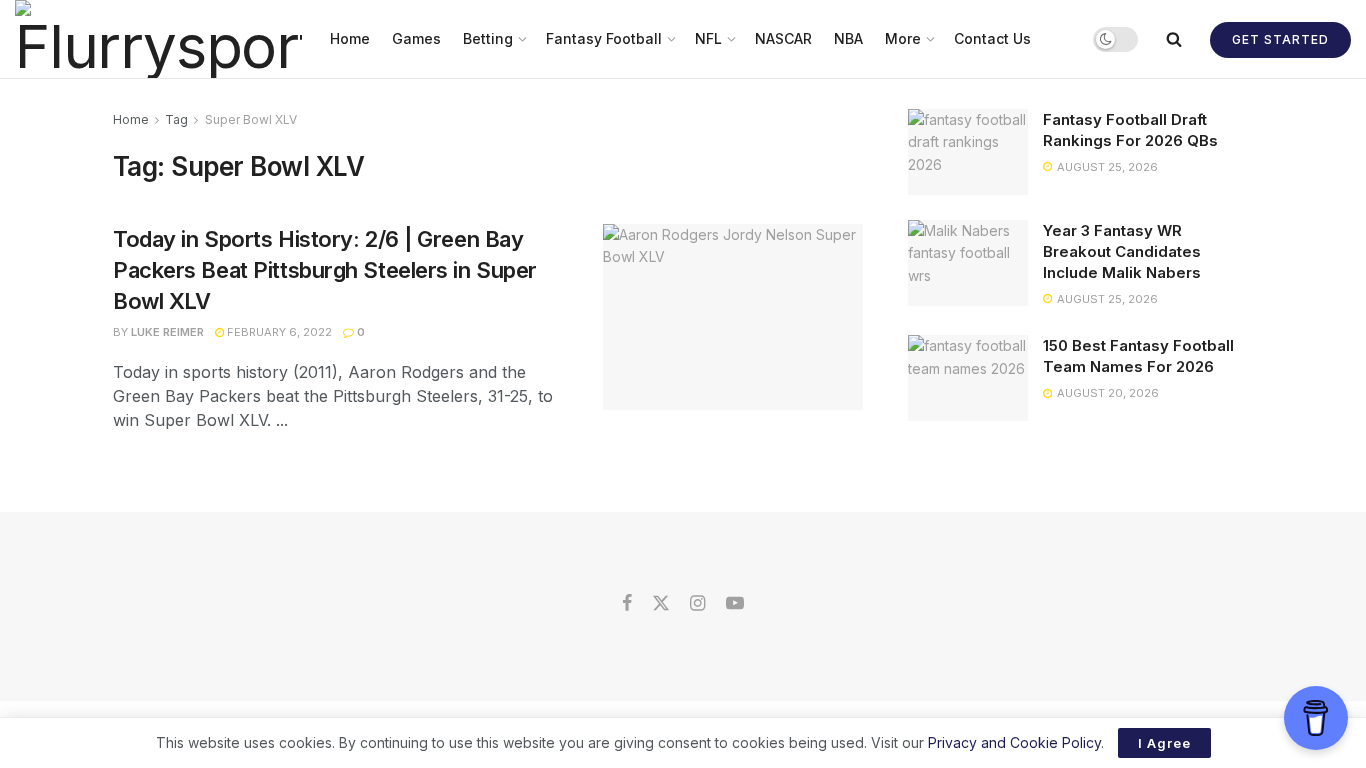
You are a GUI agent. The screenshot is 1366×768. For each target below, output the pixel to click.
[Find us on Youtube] (735, 604)
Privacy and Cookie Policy (1014, 742)
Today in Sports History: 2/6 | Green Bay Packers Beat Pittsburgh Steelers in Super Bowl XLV (325, 270)
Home (350, 38)
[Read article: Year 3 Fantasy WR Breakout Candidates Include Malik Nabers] (968, 263)
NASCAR (783, 38)
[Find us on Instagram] (697, 604)
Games (416, 38)
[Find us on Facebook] (627, 604)
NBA (848, 38)
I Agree (1164, 743)
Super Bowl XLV (251, 119)
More (903, 38)
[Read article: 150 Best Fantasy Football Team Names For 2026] (968, 378)
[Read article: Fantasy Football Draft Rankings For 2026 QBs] (968, 152)
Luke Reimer (167, 332)
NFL (708, 38)
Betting (488, 38)
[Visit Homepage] (158, 39)
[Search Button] (1174, 39)
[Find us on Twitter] (661, 604)
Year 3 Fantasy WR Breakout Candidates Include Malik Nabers (1122, 251)
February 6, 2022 (278, 332)
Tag (176, 119)
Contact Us (992, 38)
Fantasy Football (604, 38)
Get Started (1280, 39)
